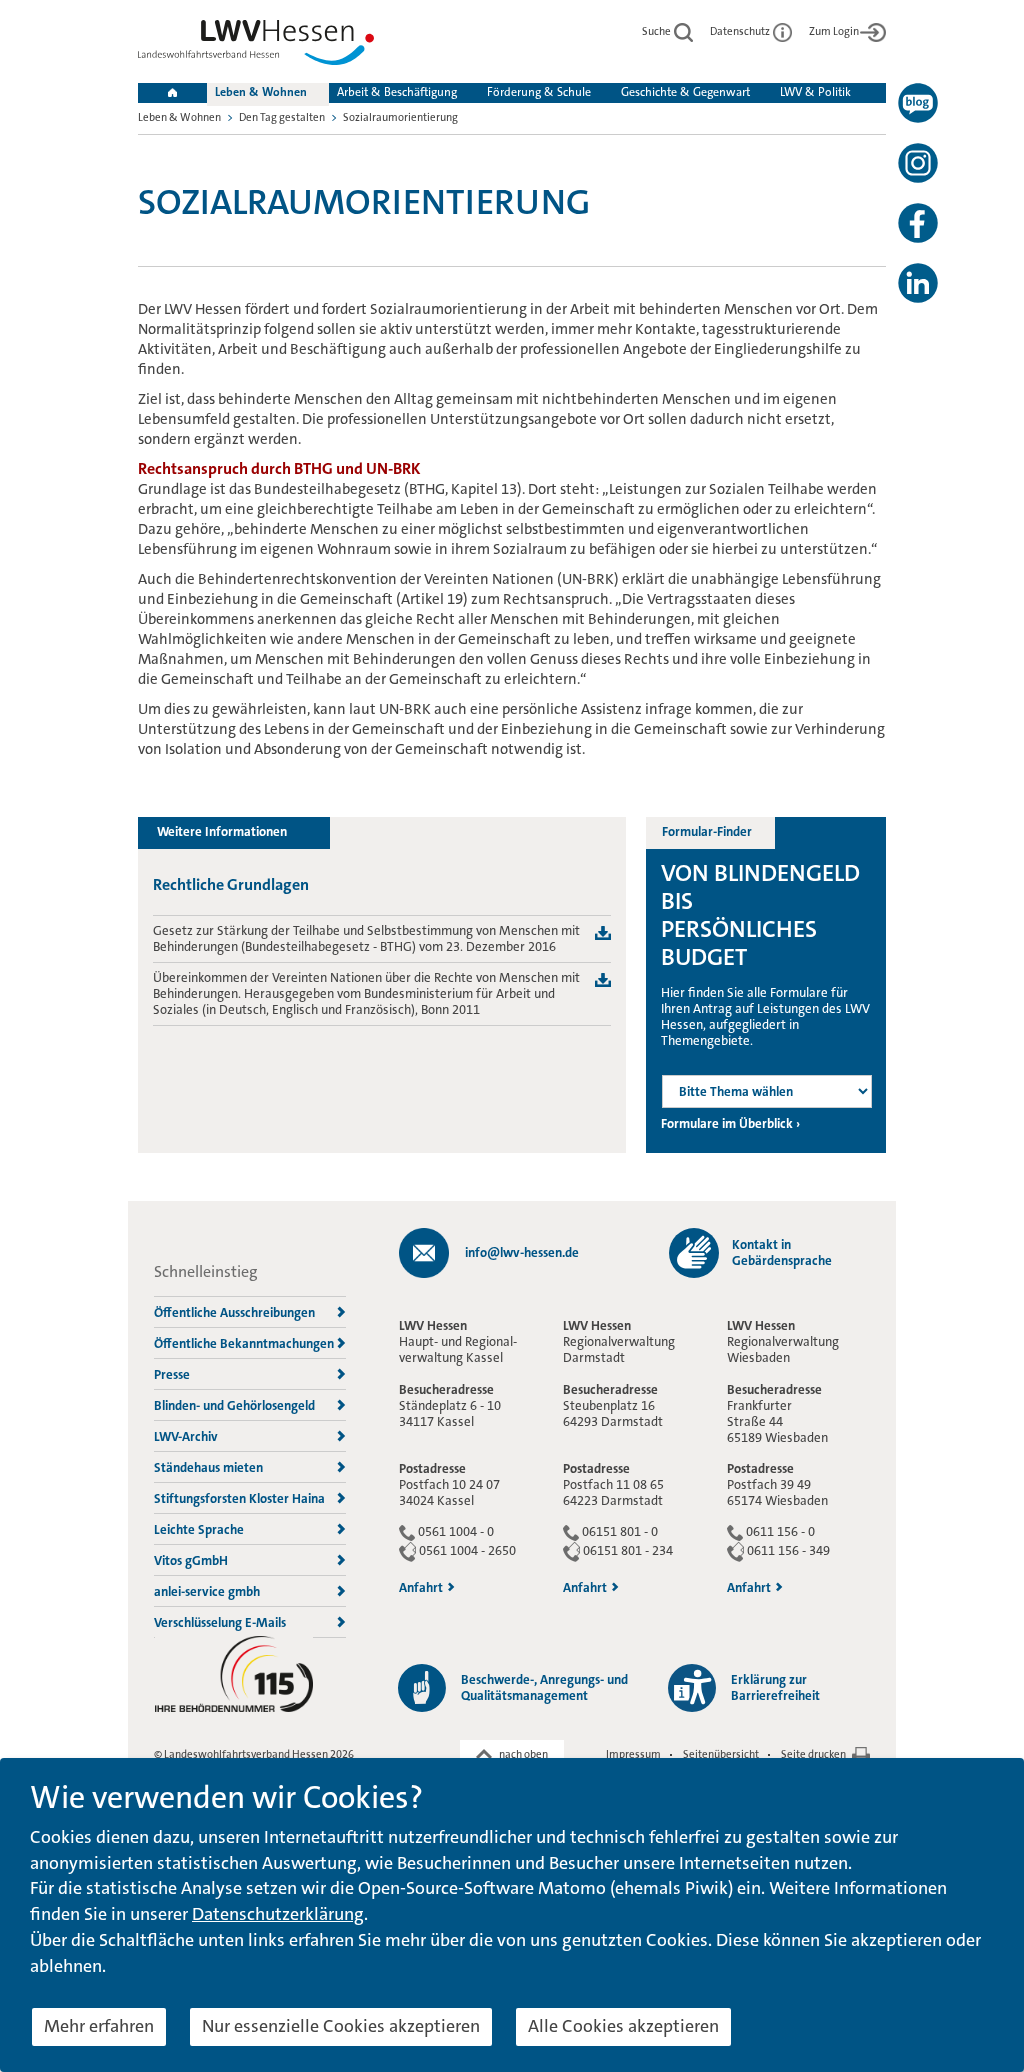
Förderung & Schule (539, 92)
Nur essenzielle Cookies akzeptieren (341, 2026)
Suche (657, 31)
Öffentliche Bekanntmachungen (244, 1343)
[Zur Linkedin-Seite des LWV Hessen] (918, 283)
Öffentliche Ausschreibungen (234, 1312)
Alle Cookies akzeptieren (623, 2026)
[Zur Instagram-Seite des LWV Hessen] (918, 163)
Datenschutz (741, 31)
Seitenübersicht (721, 1754)
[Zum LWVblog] (918, 103)
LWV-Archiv (186, 1436)
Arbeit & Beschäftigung (397, 92)
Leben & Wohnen (261, 92)
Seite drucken (813, 1754)
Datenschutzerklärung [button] (278, 1914)
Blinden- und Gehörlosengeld (234, 1405)
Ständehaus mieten (208, 1467)
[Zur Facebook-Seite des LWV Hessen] (918, 223)
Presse (172, 1374)
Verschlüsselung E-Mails (220, 1622)
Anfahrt (421, 1588)
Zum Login (834, 31)
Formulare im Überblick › (730, 1124)
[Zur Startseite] (256, 47)
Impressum (633, 1754)
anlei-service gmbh (207, 1591)
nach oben (523, 1754)
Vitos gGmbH (191, 1560)
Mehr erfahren (99, 2026)
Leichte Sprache (199, 1529)
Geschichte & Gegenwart (685, 92)
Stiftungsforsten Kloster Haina (239, 1498)
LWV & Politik (815, 92)
